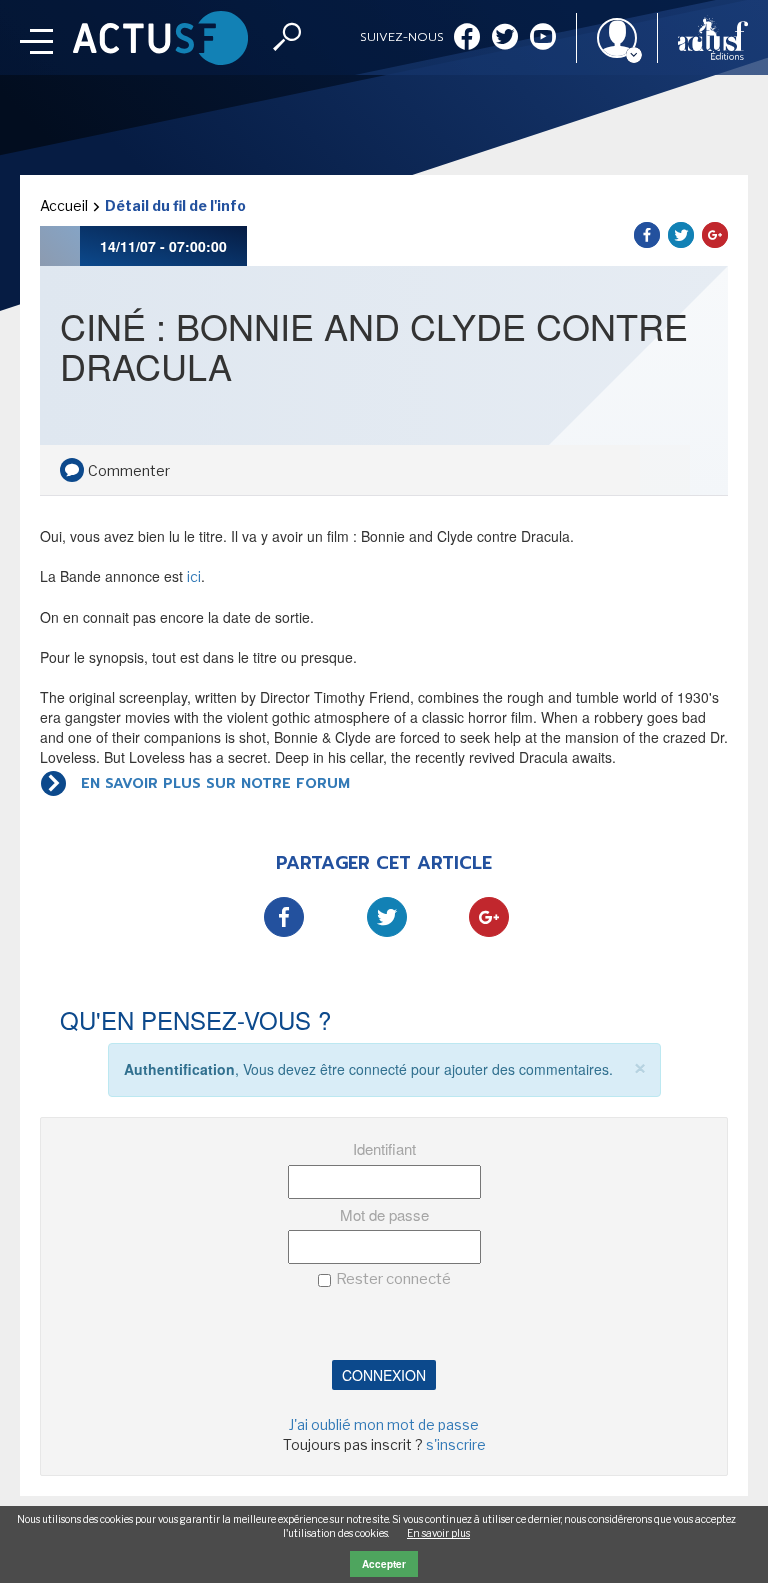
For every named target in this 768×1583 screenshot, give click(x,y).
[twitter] (505, 38)
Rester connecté (393, 1279)
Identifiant (384, 1148)
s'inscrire (456, 1444)
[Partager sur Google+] (715, 235)
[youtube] (543, 38)
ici (194, 576)
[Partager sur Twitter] (681, 235)
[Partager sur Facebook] (647, 235)
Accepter (384, 1564)
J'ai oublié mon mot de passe (384, 1424)
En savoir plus (438, 1533)
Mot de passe (384, 1214)
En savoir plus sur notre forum (215, 783)
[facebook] (467, 38)
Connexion (384, 1375)
